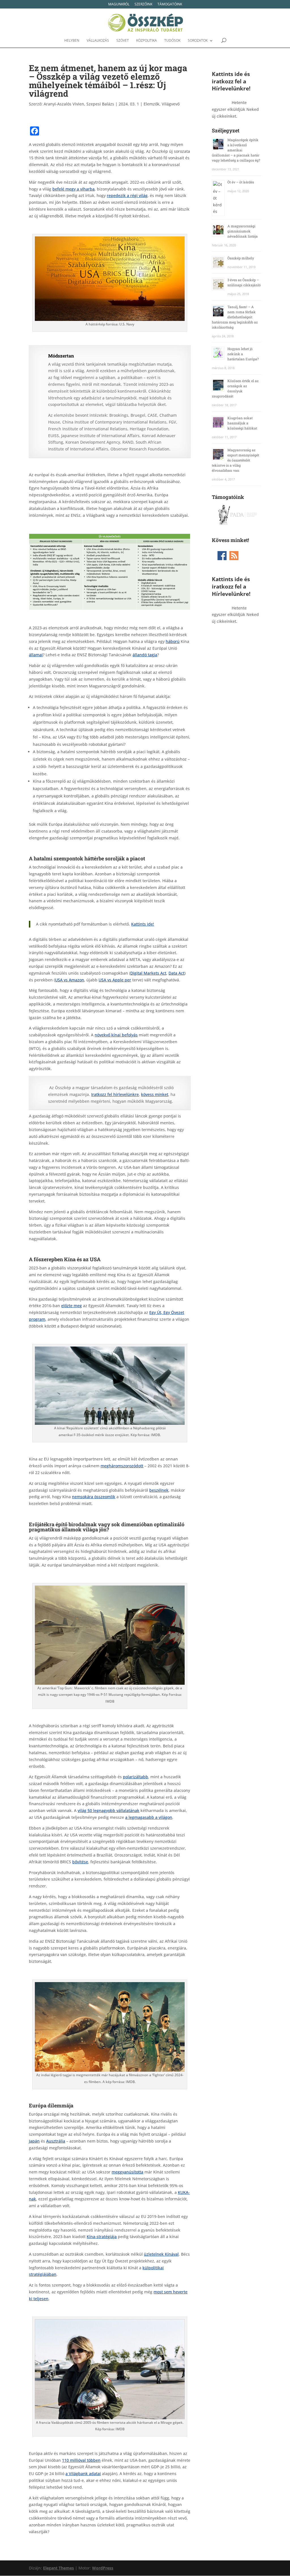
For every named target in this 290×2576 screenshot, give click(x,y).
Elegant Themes (58, 2568)
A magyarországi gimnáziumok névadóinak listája (243, 231)
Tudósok (172, 41)
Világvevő (171, 104)
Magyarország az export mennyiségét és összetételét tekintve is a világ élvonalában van (235, 460)
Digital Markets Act (148, 973)
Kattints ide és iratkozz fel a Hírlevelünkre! (231, 81)
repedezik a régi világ (127, 195)
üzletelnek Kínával (161, 2254)
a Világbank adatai (83, 2474)
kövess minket (155, 1094)
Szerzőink (143, 5)
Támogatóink (170, 5)
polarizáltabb (136, 1777)
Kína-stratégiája (102, 2237)
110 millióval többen (81, 2460)
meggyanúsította (127, 2172)
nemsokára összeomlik (94, 1497)
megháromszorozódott (122, 1466)
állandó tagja (145, 655)
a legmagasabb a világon (149, 1817)
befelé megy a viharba (73, 189)
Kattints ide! (143, 924)
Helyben (72, 41)
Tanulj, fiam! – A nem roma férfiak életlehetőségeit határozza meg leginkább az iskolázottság (235, 317)
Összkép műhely (241, 258)
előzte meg (72, 1306)
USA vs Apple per (115, 980)
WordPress (103, 2568)
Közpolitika (147, 41)
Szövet (123, 41)
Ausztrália (56, 2141)
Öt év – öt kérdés (241, 182)
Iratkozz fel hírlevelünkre (115, 1094)
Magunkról (119, 5)
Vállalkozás (98, 41)
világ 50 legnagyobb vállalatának (108, 1810)
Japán (34, 2141)
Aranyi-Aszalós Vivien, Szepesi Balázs (79, 104)
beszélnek (159, 1490)
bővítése (80, 1862)
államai (36, 655)
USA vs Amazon (70, 980)
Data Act (176, 973)
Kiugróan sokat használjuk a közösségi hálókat (242, 423)
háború (173, 641)
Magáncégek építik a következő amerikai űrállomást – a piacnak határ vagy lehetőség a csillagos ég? (236, 150)
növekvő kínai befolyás (116, 1035)
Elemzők (152, 104)
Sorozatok (198, 41)
